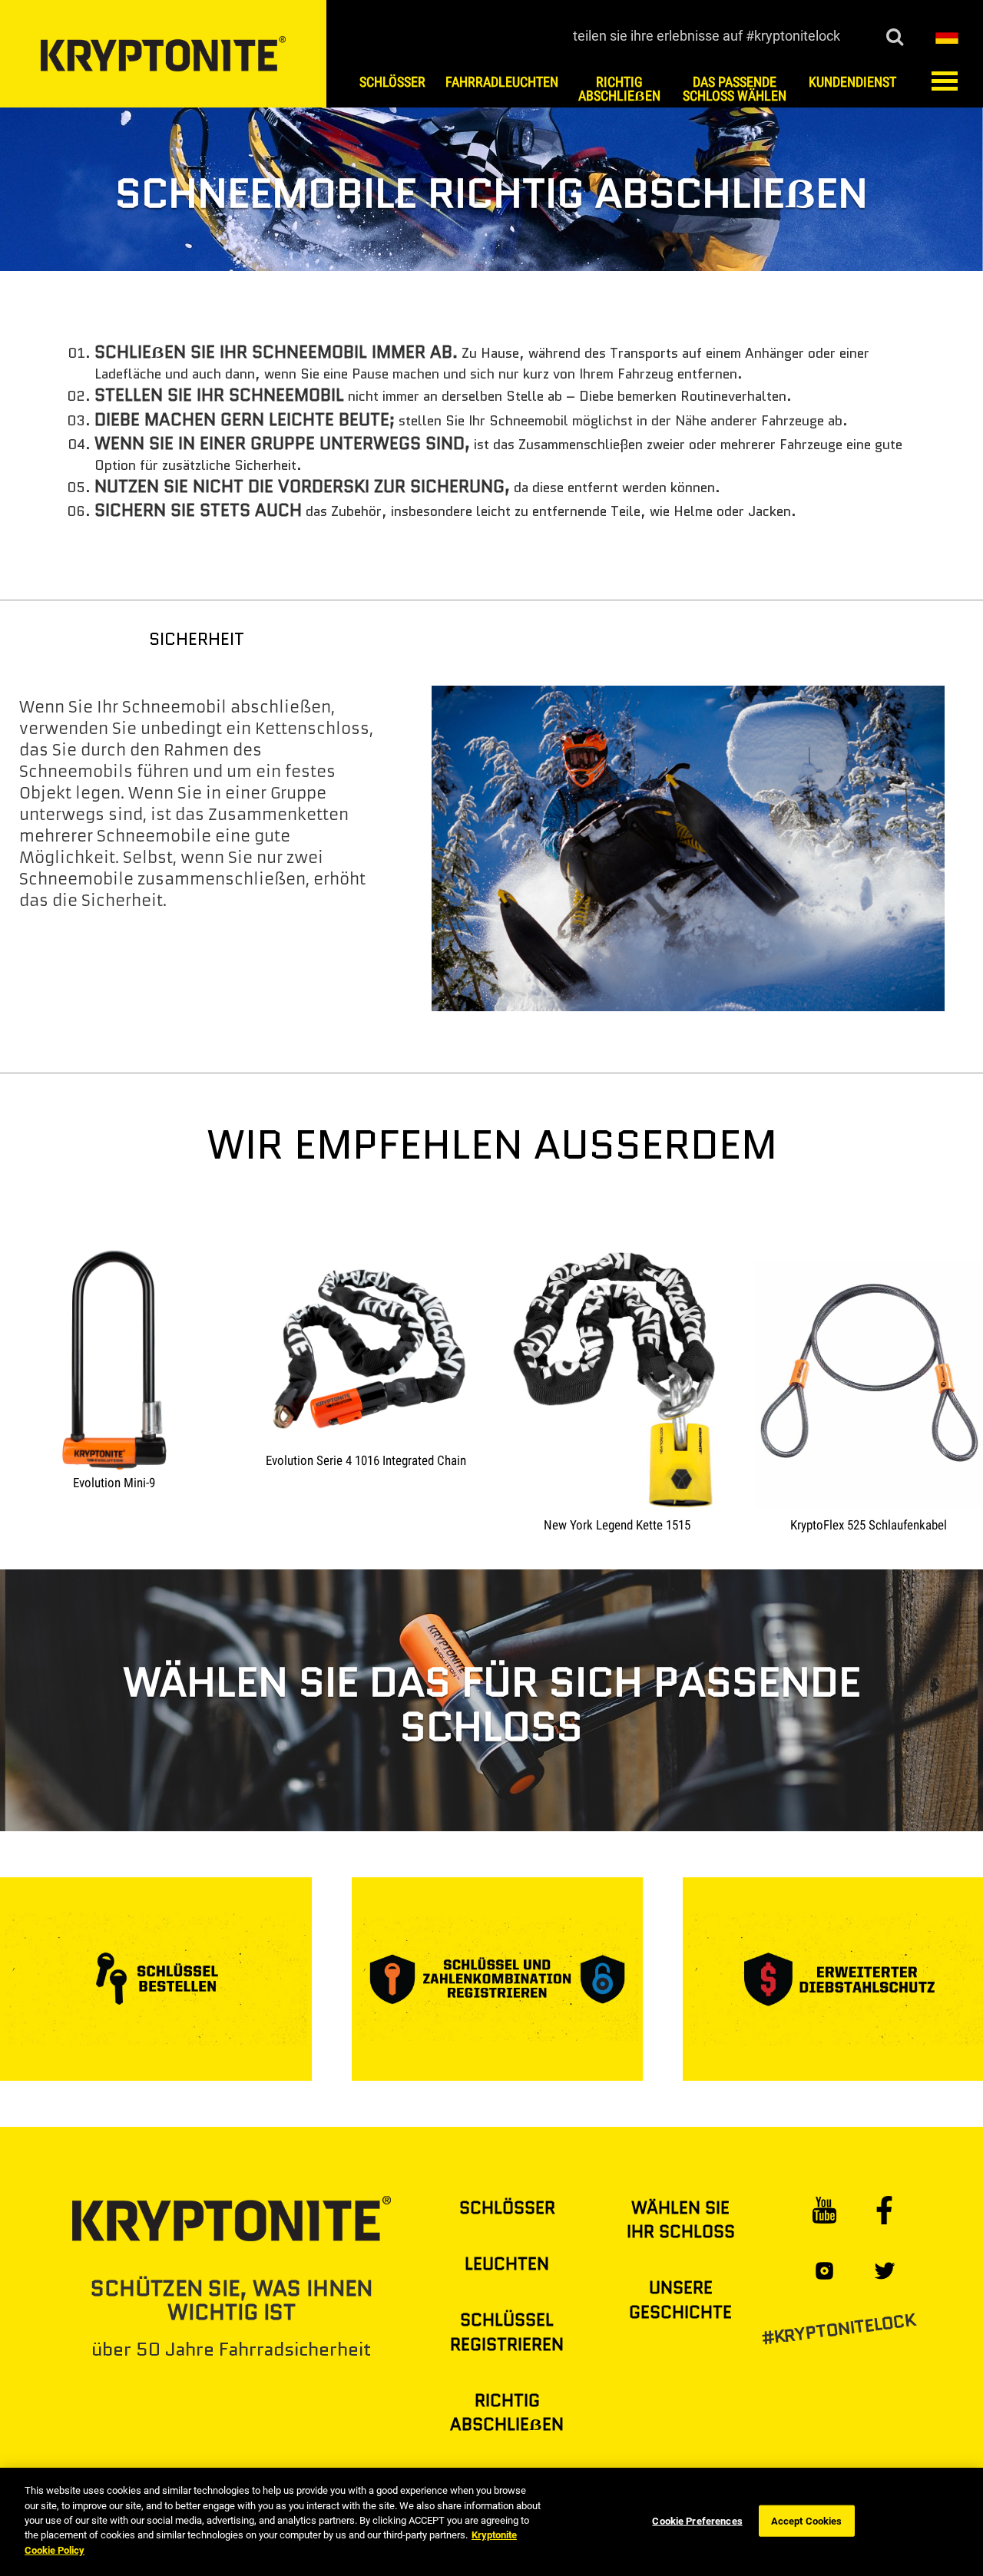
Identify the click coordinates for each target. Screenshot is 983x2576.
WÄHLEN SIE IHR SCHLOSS (681, 2220)
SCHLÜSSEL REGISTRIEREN (507, 2332)
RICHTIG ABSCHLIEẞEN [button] (619, 89)
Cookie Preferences (697, 2520)
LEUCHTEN (507, 2264)
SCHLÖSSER (507, 2208)
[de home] (163, 53)
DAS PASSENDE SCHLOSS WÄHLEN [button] (735, 89)
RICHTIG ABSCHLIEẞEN (507, 2412)
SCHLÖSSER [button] (392, 82)
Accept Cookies (807, 2520)
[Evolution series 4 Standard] (5, 1210)
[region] (491, 2522)
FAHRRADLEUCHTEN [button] (502, 82)
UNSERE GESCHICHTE (680, 2300)
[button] (947, 35)
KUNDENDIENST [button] (852, 82)
